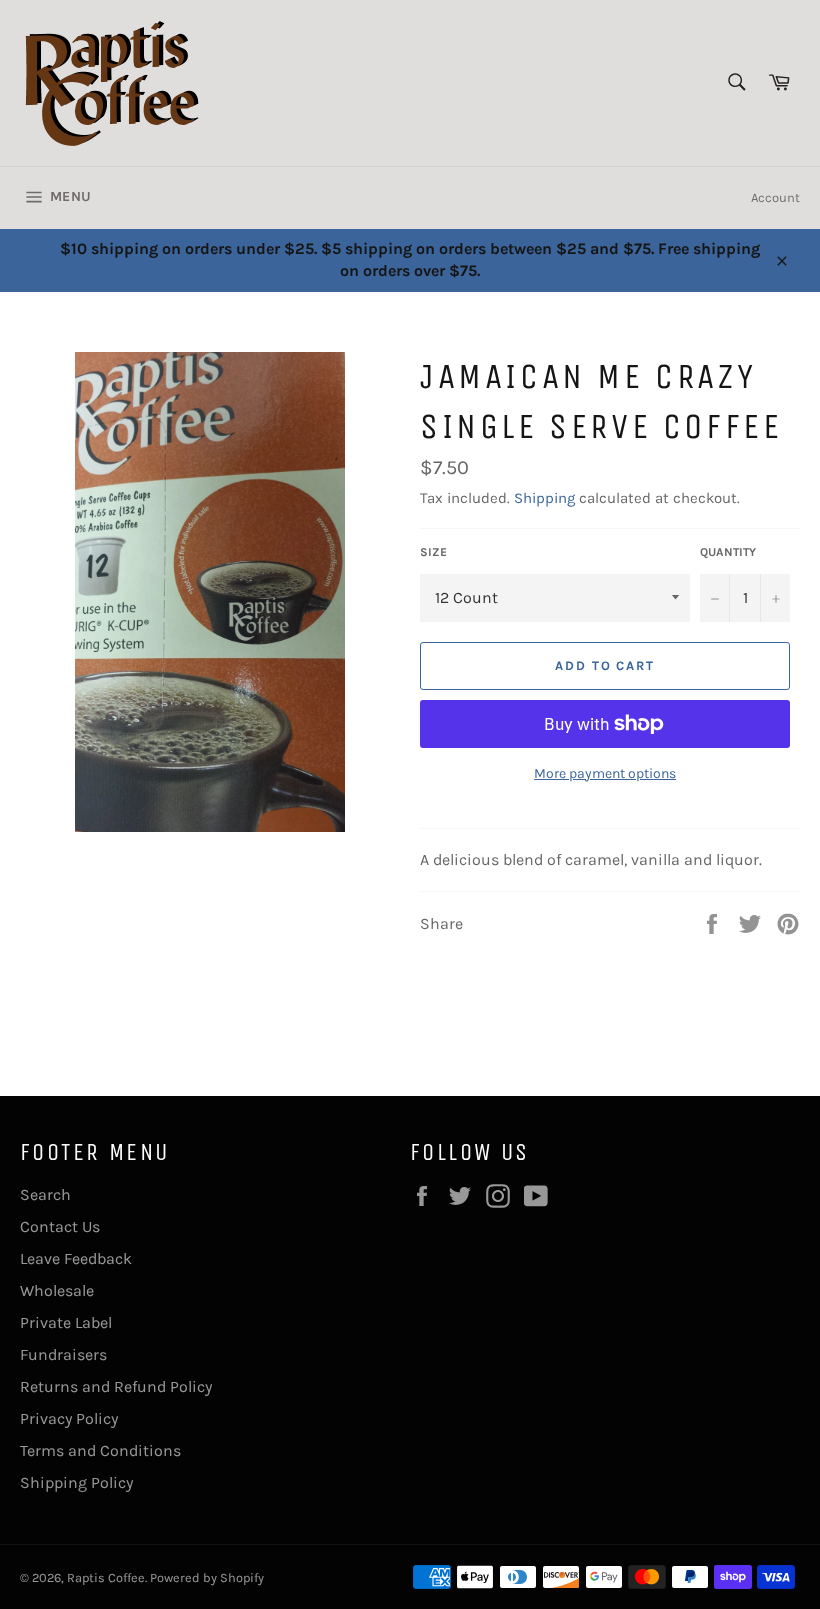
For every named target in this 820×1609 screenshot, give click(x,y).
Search (45, 1194)
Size (433, 552)
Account (775, 197)
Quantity (728, 552)
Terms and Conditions (100, 1450)
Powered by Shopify (207, 1577)
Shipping (544, 498)
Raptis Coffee (106, 1577)
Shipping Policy (76, 1482)
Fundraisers (63, 1354)
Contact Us (60, 1226)
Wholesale (57, 1290)
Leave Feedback (76, 1258)
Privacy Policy (69, 1418)
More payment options (605, 773)
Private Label (66, 1322)
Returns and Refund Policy (116, 1386)
